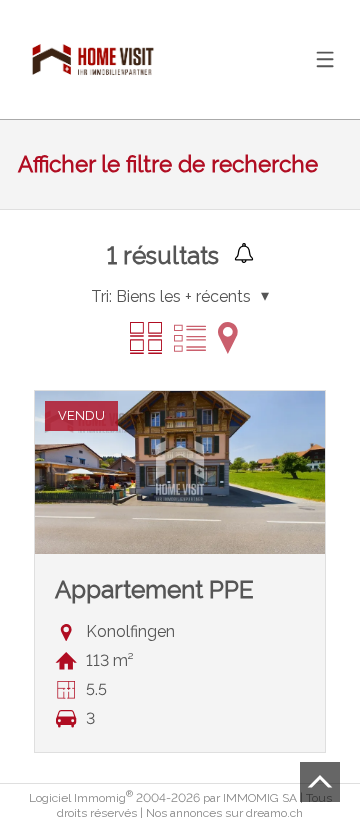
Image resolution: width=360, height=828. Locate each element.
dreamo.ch (274, 813)
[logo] (93, 59)
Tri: (101, 296)
